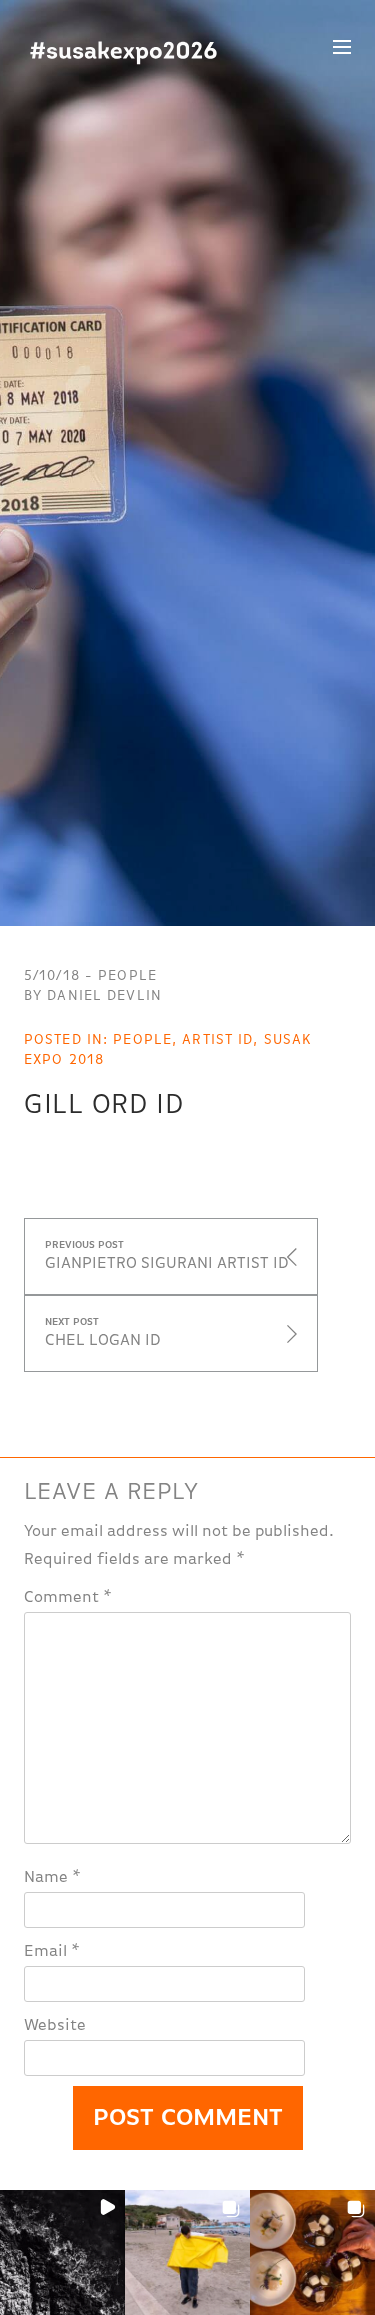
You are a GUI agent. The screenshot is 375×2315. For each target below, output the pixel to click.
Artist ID (217, 1040)
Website (55, 2026)
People (142, 1040)
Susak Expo (124, 53)
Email (52, 1952)
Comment (68, 1598)
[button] (62, 2252)
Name (52, 1878)
